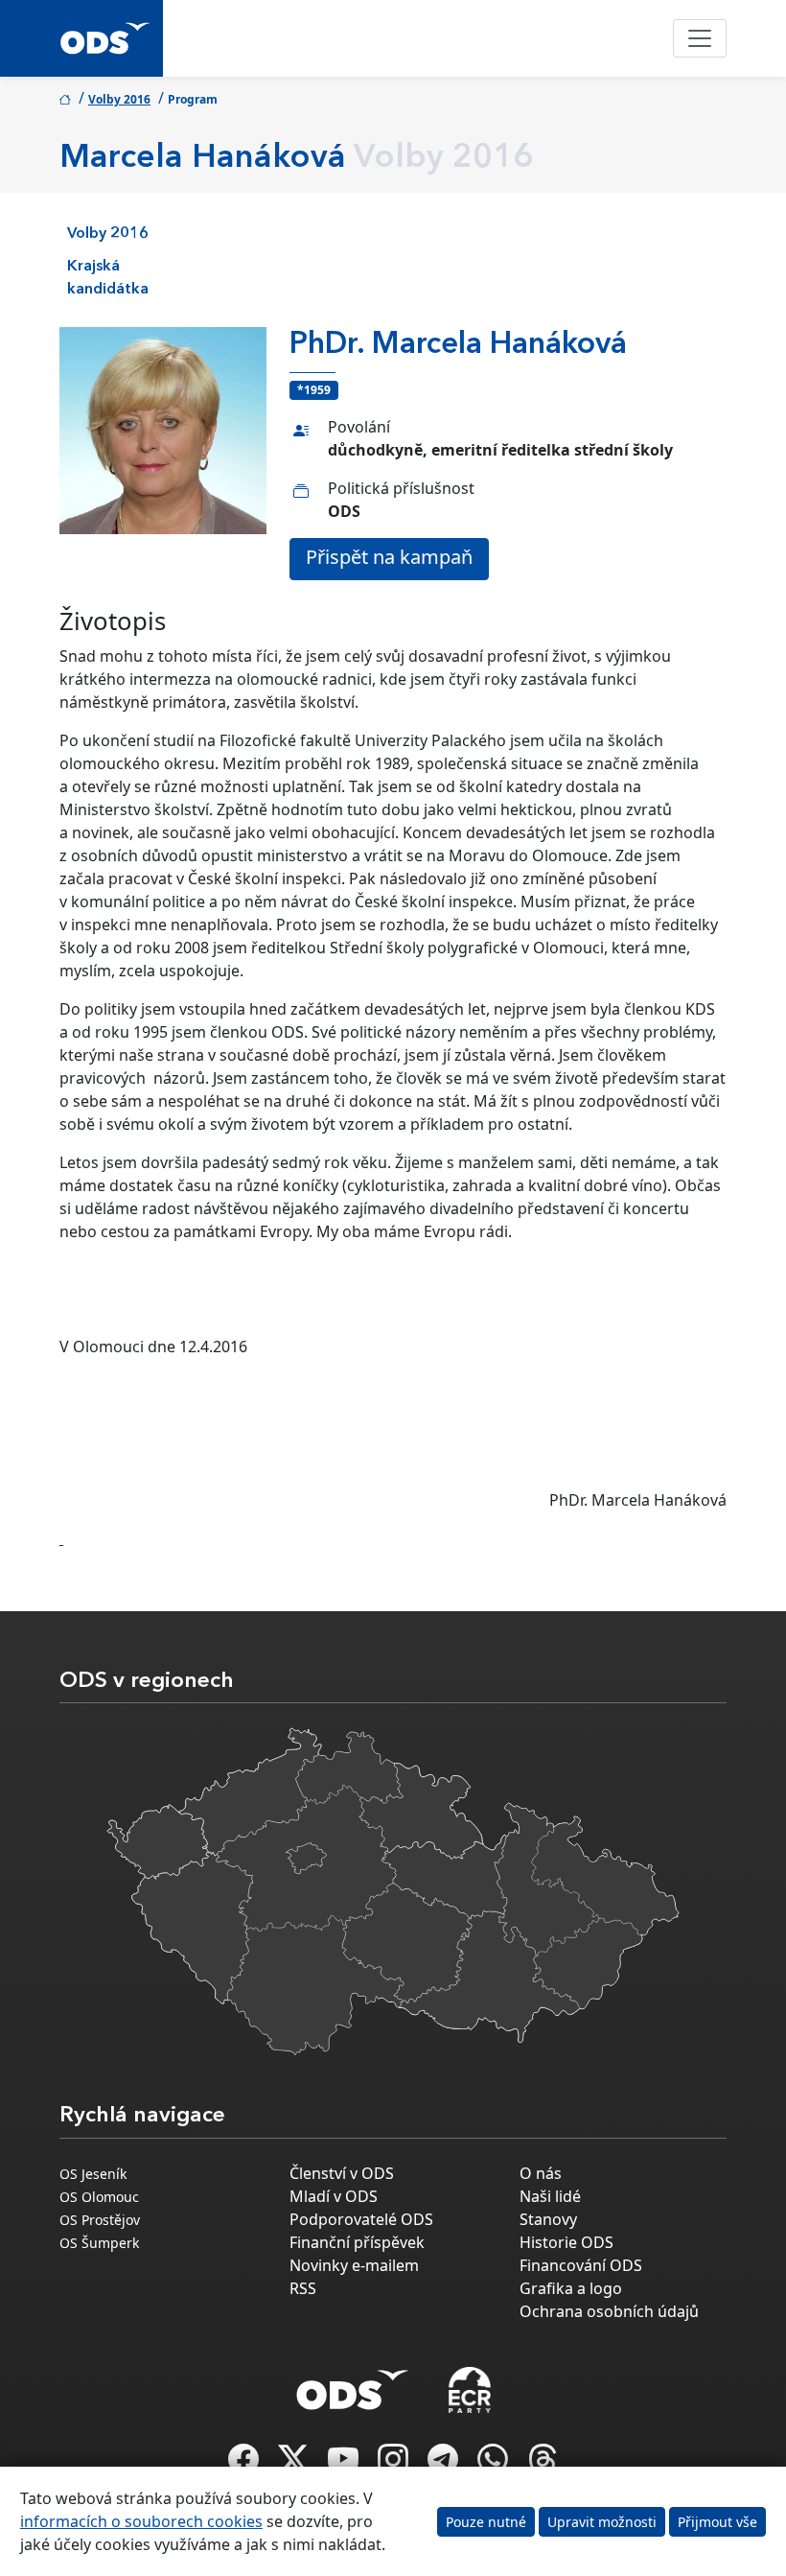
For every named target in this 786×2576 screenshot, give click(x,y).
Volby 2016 (119, 99)
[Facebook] (245, 2465)
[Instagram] (395, 2465)
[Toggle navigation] (700, 38)
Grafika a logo (571, 2288)
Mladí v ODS (334, 2196)
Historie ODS (566, 2242)
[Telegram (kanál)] (445, 2465)
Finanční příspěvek (357, 2242)
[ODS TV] (345, 2465)
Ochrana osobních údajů (609, 2311)
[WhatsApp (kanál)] (495, 2465)
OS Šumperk (99, 2243)
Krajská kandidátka (108, 278)
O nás (541, 2173)
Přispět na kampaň (389, 557)
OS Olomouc (99, 2197)
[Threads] (543, 2465)
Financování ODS (581, 2265)
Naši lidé (550, 2196)
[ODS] (353, 2384)
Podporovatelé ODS (361, 2219)
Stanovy (548, 2219)
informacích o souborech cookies (141, 2521)
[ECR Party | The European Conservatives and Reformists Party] (469, 2390)
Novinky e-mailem (354, 2265)
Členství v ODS (342, 2173)
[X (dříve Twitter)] (295, 2465)
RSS (303, 2288)
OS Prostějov (100, 2220)
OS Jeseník (93, 2174)
